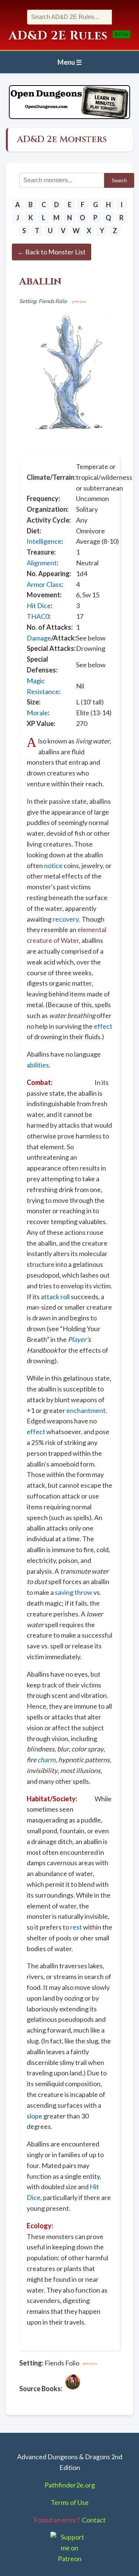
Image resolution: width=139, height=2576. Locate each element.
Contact (94, 2520)
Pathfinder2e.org (70, 2485)
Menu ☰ (70, 62)
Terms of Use (70, 2502)
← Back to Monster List (52, 252)
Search (119, 181)
